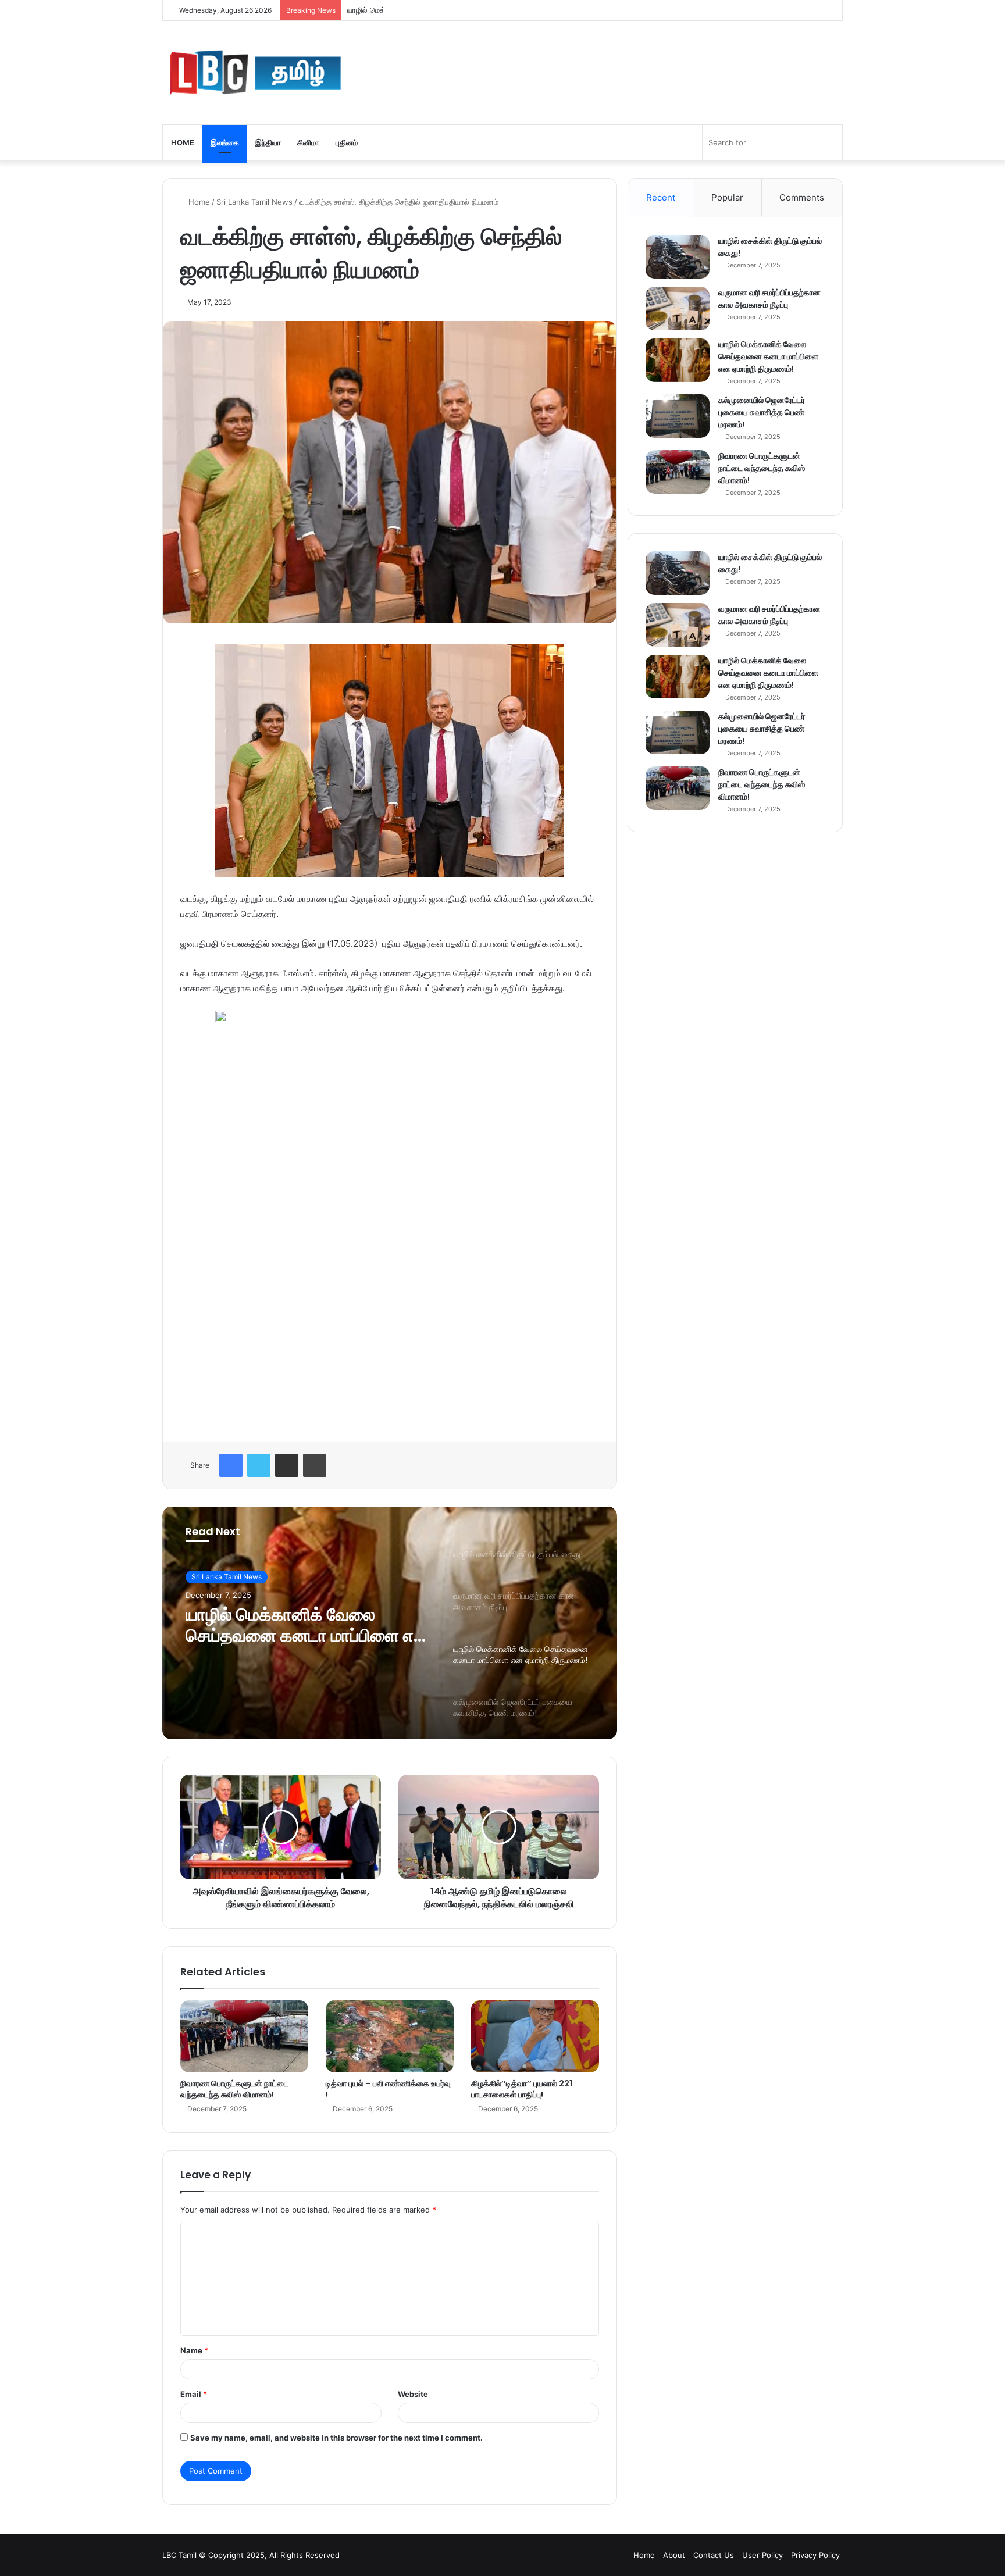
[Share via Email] (287, 1465)
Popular (727, 197)
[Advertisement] (390, 1339)
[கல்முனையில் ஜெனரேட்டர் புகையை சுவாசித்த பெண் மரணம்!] (678, 416)
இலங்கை (225, 142)
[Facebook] (231, 1465)
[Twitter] (259, 1465)
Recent (661, 197)
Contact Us (714, 2555)
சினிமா (308, 142)
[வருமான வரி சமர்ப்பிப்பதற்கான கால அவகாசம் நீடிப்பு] (678, 308)
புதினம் (347, 142)
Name (194, 2350)
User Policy (762, 2555)
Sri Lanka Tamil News (254, 202)
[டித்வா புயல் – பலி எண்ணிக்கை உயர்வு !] (390, 2036)
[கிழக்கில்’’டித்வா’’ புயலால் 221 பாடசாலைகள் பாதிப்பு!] (535, 2036)
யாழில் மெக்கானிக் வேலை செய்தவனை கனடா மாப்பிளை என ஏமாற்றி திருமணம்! (474, 10)
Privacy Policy (815, 2555)
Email (194, 2394)
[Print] (315, 1465)
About (674, 2555)
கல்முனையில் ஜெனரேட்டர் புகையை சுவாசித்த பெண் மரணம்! (762, 412)
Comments (802, 197)
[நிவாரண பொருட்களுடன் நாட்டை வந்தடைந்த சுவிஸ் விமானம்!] (244, 2036)
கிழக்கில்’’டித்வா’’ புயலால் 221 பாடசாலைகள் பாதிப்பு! (522, 2089)
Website (413, 2394)
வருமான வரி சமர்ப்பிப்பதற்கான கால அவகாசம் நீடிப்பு (769, 299)
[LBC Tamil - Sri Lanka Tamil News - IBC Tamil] (255, 73)
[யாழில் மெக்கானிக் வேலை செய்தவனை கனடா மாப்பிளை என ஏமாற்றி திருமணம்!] (678, 360)
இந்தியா (268, 142)
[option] (390, 1623)
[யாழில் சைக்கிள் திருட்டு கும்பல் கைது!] (678, 257)
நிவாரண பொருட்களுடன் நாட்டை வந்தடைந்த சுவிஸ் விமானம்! (234, 2089)
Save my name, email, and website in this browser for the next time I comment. (336, 2438)
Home (183, 142)
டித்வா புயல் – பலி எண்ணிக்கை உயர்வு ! (388, 2089)
